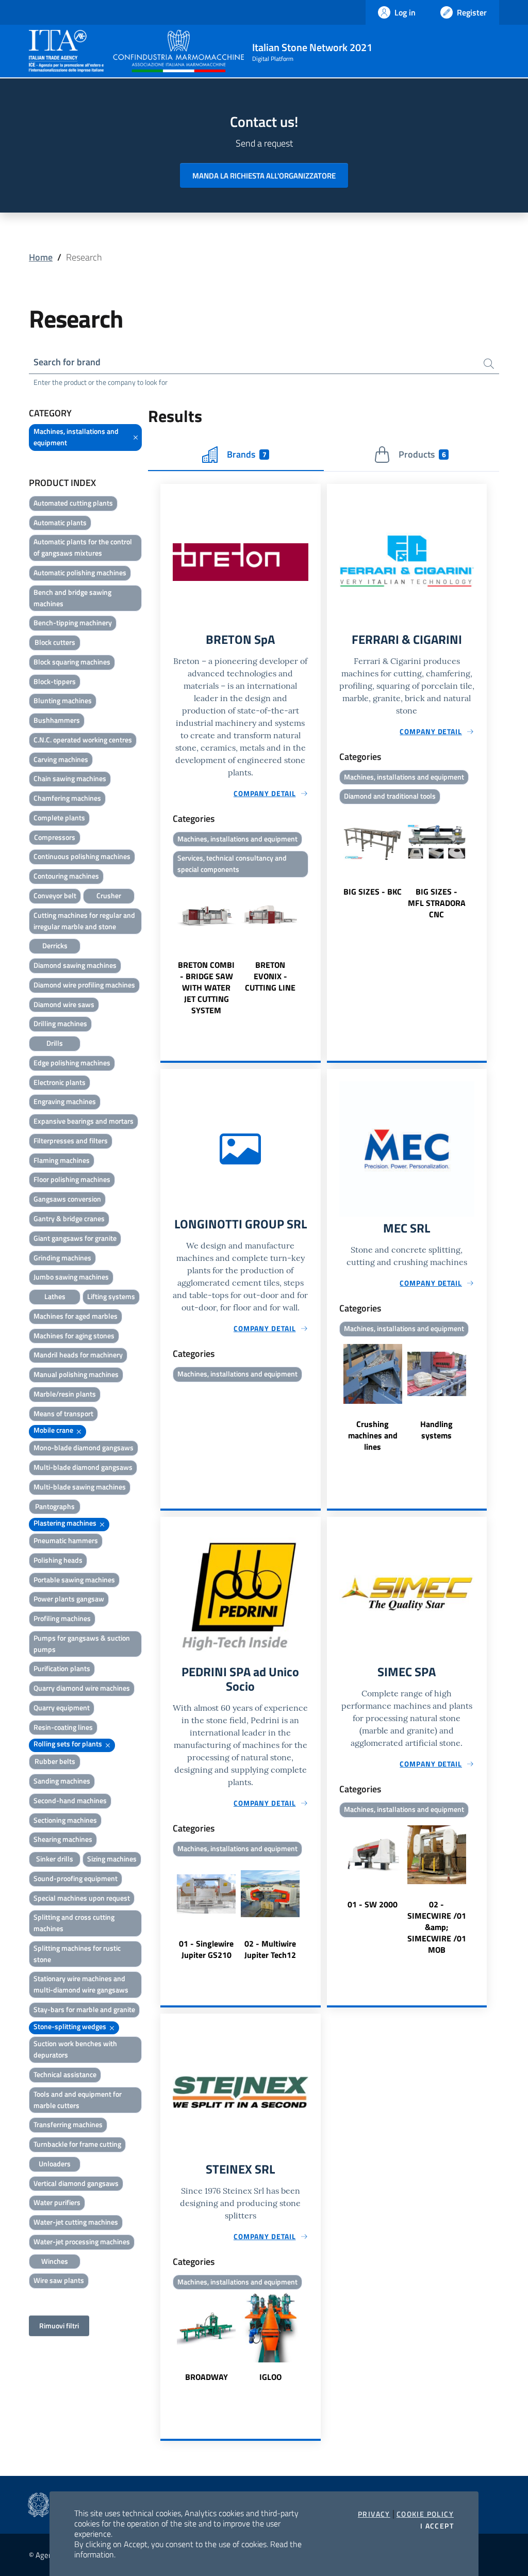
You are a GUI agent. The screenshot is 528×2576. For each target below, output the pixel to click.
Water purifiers (57, 2202)
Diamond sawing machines (75, 965)
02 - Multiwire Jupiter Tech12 (270, 1949)
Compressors (55, 837)
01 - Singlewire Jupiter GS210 (206, 1949)
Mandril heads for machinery (78, 1355)
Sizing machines (112, 1859)
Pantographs (55, 1506)
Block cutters (55, 642)
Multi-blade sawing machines (80, 1487)
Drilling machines (60, 1023)
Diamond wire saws (64, 1004)
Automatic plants (60, 522)
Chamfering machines (67, 798)
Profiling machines (62, 1618)
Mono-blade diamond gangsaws (84, 1447)
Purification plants (62, 1668)
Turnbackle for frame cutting (77, 2144)
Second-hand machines (70, 1800)
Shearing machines (63, 1839)
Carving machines (61, 759)
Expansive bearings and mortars (84, 1121)
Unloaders (55, 2164)
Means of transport (63, 1413)
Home (41, 257)
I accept (437, 2526)
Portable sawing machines (74, 1579)
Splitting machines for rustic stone (77, 1954)
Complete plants (59, 817)
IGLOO (270, 2377)
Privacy (374, 2514)
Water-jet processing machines (82, 2241)
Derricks (55, 945)
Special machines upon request (82, 1898)
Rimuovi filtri (59, 2326)
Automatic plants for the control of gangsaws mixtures (83, 547)
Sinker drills (55, 1859)
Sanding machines (62, 1781)
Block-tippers (55, 681)
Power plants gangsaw (69, 1599)
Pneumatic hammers (66, 1540)
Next (316, 948)
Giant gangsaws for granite (75, 1238)
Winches (55, 2261)
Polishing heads (58, 1560)
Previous (165, 948)
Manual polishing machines (76, 1374)
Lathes (55, 1296)
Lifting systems (111, 1296)
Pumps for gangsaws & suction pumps (82, 1643)
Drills (55, 1043)
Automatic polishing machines (80, 572)
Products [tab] (422, 454)
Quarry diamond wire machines (82, 1688)
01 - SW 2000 (373, 1904)
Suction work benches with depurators (75, 2049)
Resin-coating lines (63, 1727)
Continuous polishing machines (82, 856)
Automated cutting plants (73, 503)
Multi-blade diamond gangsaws (83, 1467)
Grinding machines (62, 1258)
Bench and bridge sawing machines (72, 598)
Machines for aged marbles (76, 1316)
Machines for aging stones (74, 1335)
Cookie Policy (425, 2514)
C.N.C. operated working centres (83, 740)
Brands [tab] (246, 454)
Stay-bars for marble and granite (84, 2009)
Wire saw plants (59, 2280)
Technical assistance (65, 2074)
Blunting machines (63, 700)
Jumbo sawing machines (71, 1277)
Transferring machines (68, 2124)
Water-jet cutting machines (76, 2222)
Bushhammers (57, 720)
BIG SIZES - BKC (373, 892)
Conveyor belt (55, 895)
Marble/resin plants (65, 1394)
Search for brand (67, 362)
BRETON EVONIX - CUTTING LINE (270, 976)
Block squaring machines (72, 662)
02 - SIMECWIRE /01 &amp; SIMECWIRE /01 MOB (437, 1927)
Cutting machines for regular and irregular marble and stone (84, 921)
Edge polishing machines (72, 1063)
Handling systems (436, 1430)
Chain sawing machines (70, 778)
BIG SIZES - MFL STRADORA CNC (437, 903)
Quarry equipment (62, 1707)
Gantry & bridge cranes (69, 1218)
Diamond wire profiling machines (84, 985)
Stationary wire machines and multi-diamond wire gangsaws (81, 1984)
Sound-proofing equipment (76, 1878)
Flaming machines (62, 1160)
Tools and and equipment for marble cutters (78, 2100)
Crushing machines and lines (373, 1435)
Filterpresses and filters (71, 1140)
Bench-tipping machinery (73, 622)
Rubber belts (55, 1761)
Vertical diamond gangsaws (76, 2183)
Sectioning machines (65, 1820)
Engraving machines (65, 1101)
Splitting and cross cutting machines (74, 1923)
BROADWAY (207, 2377)
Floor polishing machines (72, 1179)
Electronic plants (60, 1082)
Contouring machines (66, 876)
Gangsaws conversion (67, 1199)
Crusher (109, 895)
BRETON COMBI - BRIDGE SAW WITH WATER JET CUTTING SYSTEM (206, 987)
